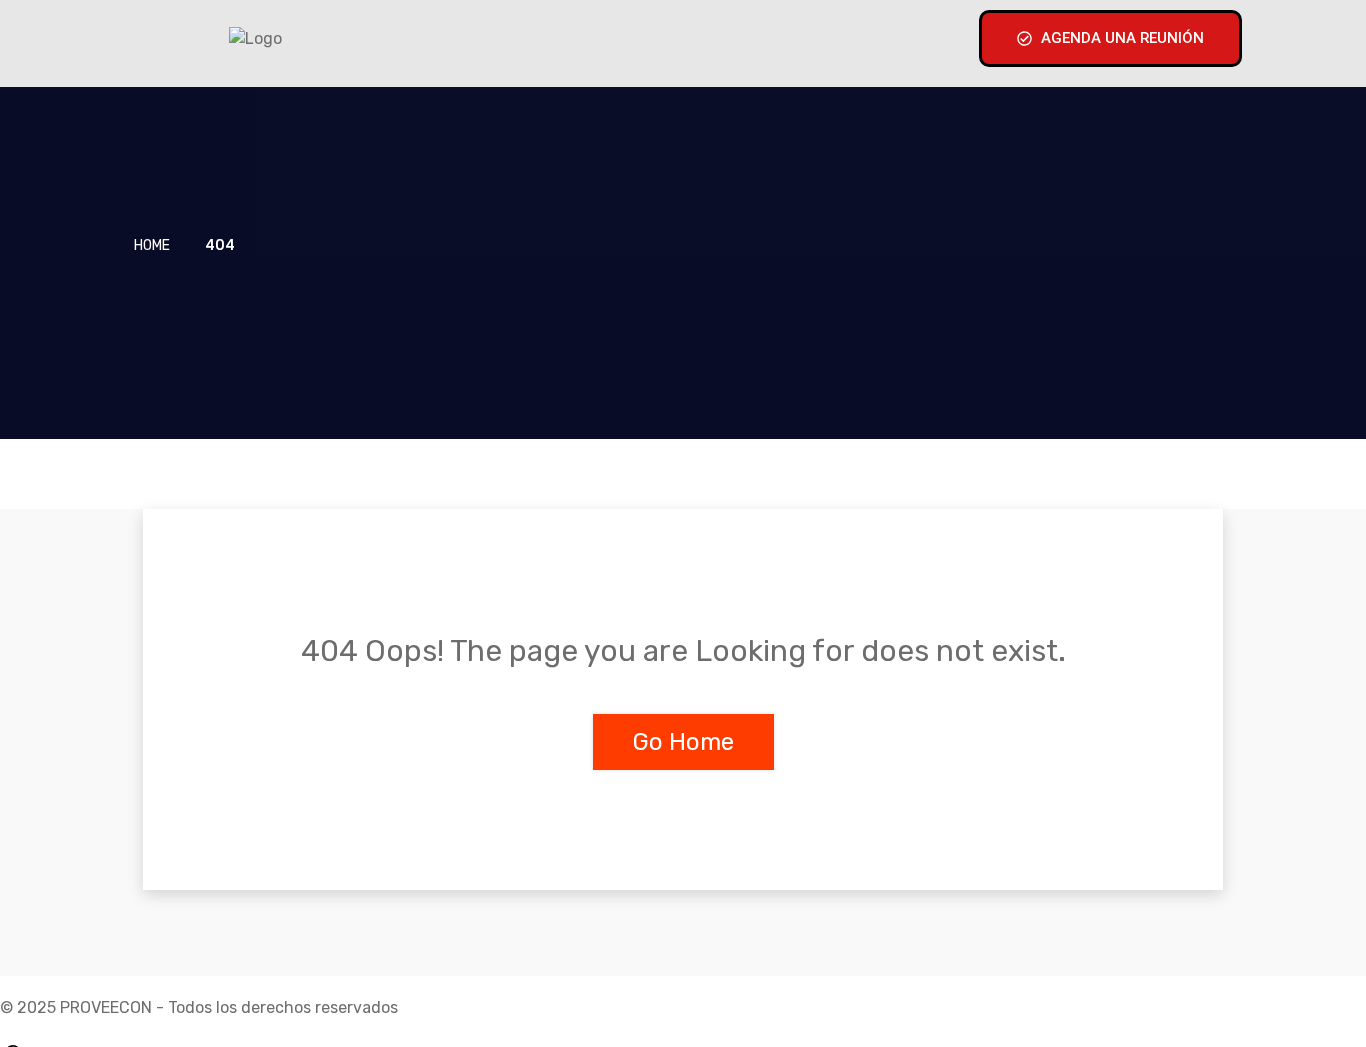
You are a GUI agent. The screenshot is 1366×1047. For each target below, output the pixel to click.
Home (152, 245)
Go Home (683, 742)
